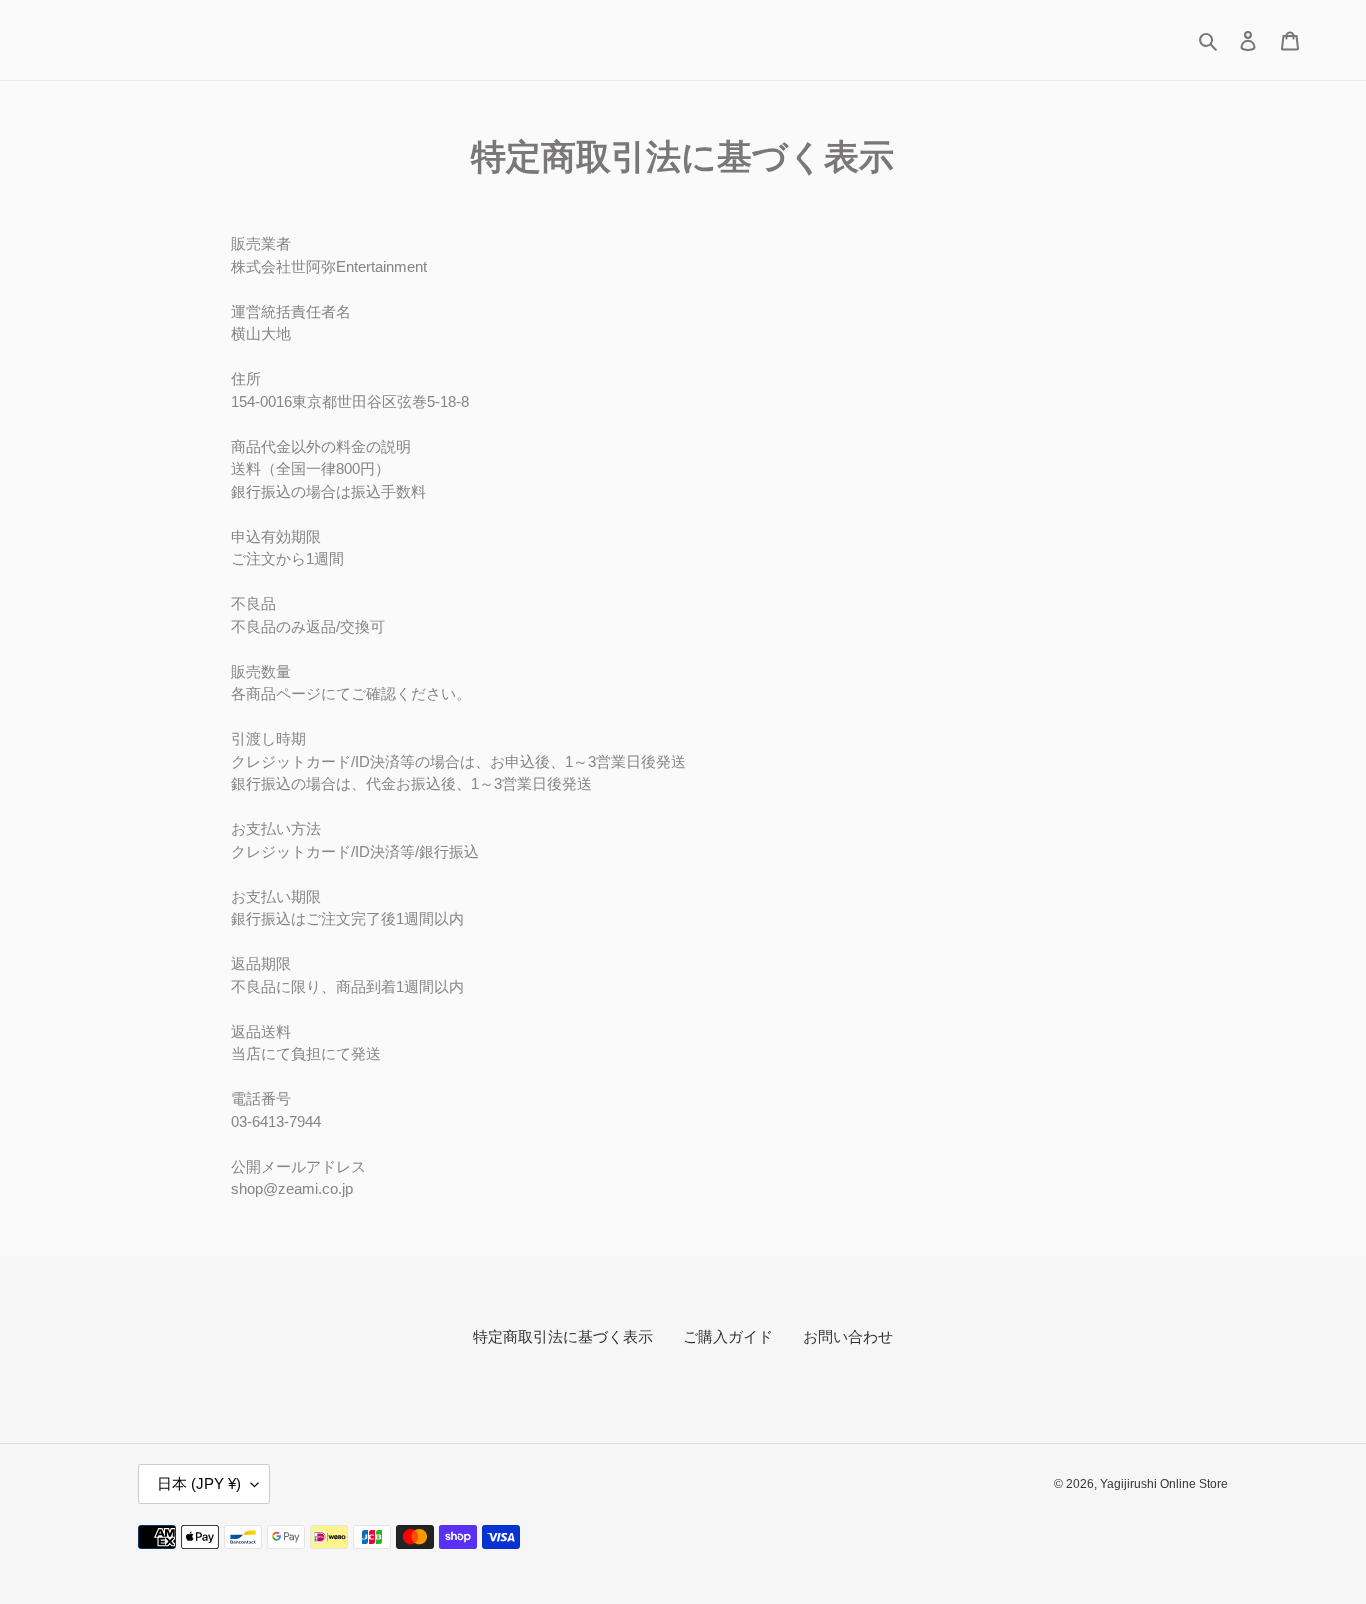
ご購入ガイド (728, 1336)
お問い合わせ (848, 1336)
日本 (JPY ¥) (199, 1483)
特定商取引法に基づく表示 (563, 1336)
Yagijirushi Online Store (1164, 1484)
